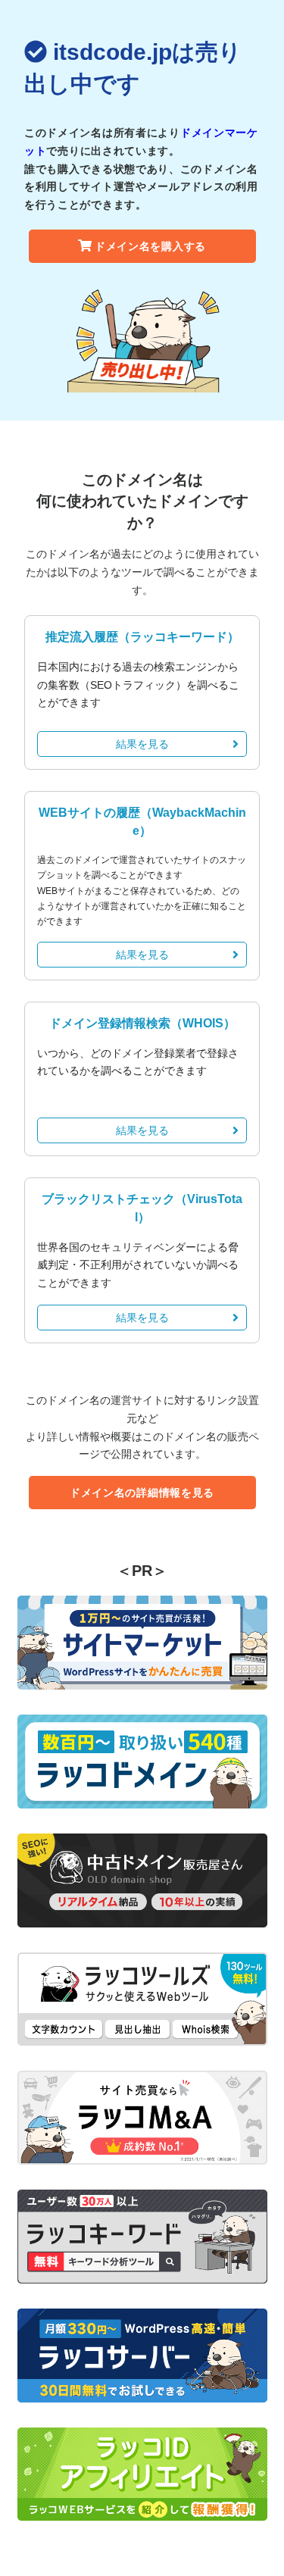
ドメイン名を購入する (150, 246)
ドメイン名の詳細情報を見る (142, 1493)
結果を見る (142, 744)
